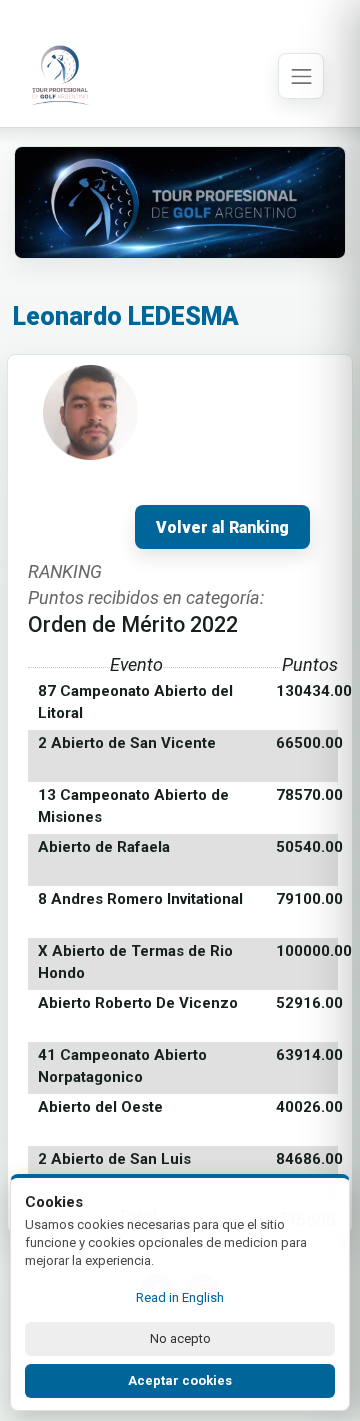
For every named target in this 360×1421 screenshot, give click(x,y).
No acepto (180, 1338)
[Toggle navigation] (301, 76)
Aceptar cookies (180, 1380)
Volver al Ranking (222, 528)
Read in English (180, 1297)
